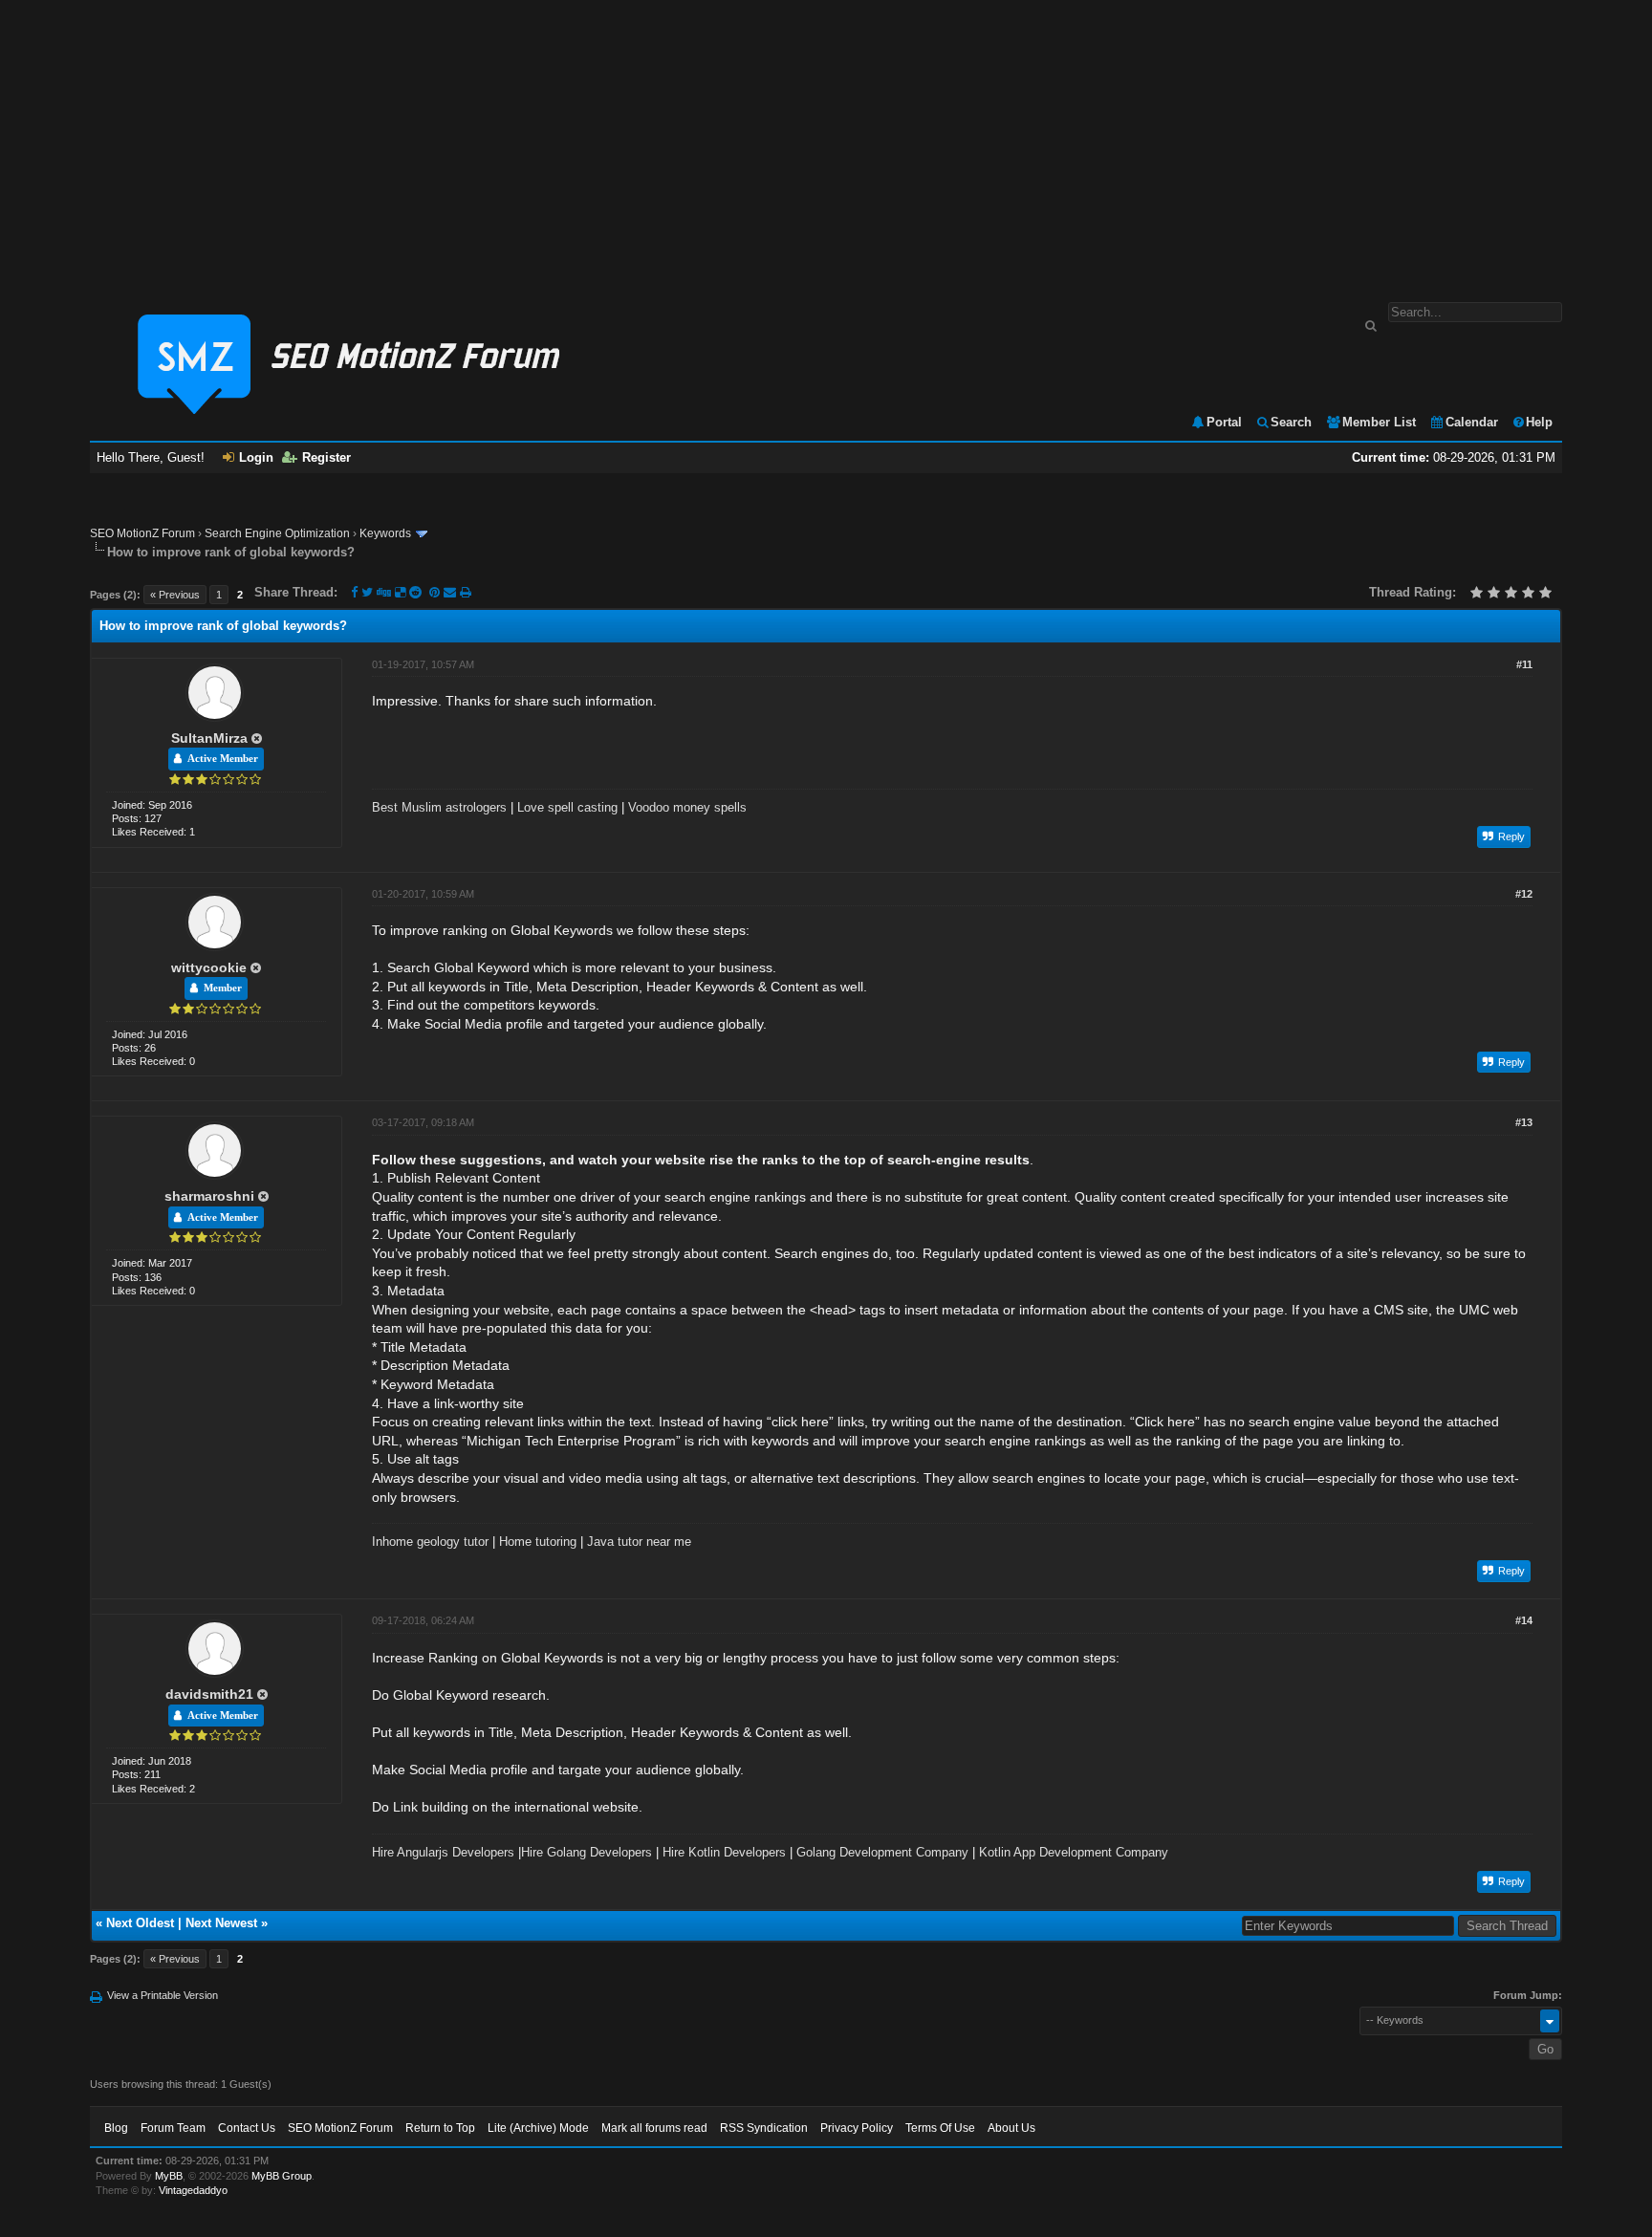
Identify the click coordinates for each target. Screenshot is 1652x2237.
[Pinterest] (436, 592)
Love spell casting (567, 807)
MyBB (169, 2176)
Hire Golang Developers (587, 1852)
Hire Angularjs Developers (443, 1852)
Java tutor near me (639, 1542)
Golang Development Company (882, 1852)
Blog (116, 2128)
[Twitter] (367, 592)
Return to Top (440, 2128)
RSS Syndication (764, 2128)
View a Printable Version (163, 1995)
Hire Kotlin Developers (724, 1852)
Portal (1224, 422)
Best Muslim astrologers (439, 807)
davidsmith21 (209, 1694)
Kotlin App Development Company (1074, 1852)
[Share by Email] (452, 592)
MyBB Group (282, 2176)
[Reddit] (415, 592)
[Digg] (384, 592)
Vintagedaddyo (193, 2190)
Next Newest (221, 1923)
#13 (1524, 1122)
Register (326, 457)
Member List (1379, 422)
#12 (1524, 894)
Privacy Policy (857, 2128)
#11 (1524, 664)
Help (1539, 422)
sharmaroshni (209, 1196)
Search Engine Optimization (277, 533)
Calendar (1472, 422)
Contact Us (247, 2128)
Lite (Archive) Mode (538, 2128)
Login (256, 457)
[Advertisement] (826, 141)
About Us (1011, 2128)
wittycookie (209, 967)
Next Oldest (140, 1923)
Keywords (385, 533)
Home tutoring (538, 1542)
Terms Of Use (940, 2128)
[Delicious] (400, 592)
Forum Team (173, 2128)
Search (1291, 422)
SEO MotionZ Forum (142, 533)
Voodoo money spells (687, 807)
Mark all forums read (654, 2128)
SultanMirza (209, 738)
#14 (1524, 1620)
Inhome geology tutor (430, 1542)
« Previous (175, 595)
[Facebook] (354, 592)
